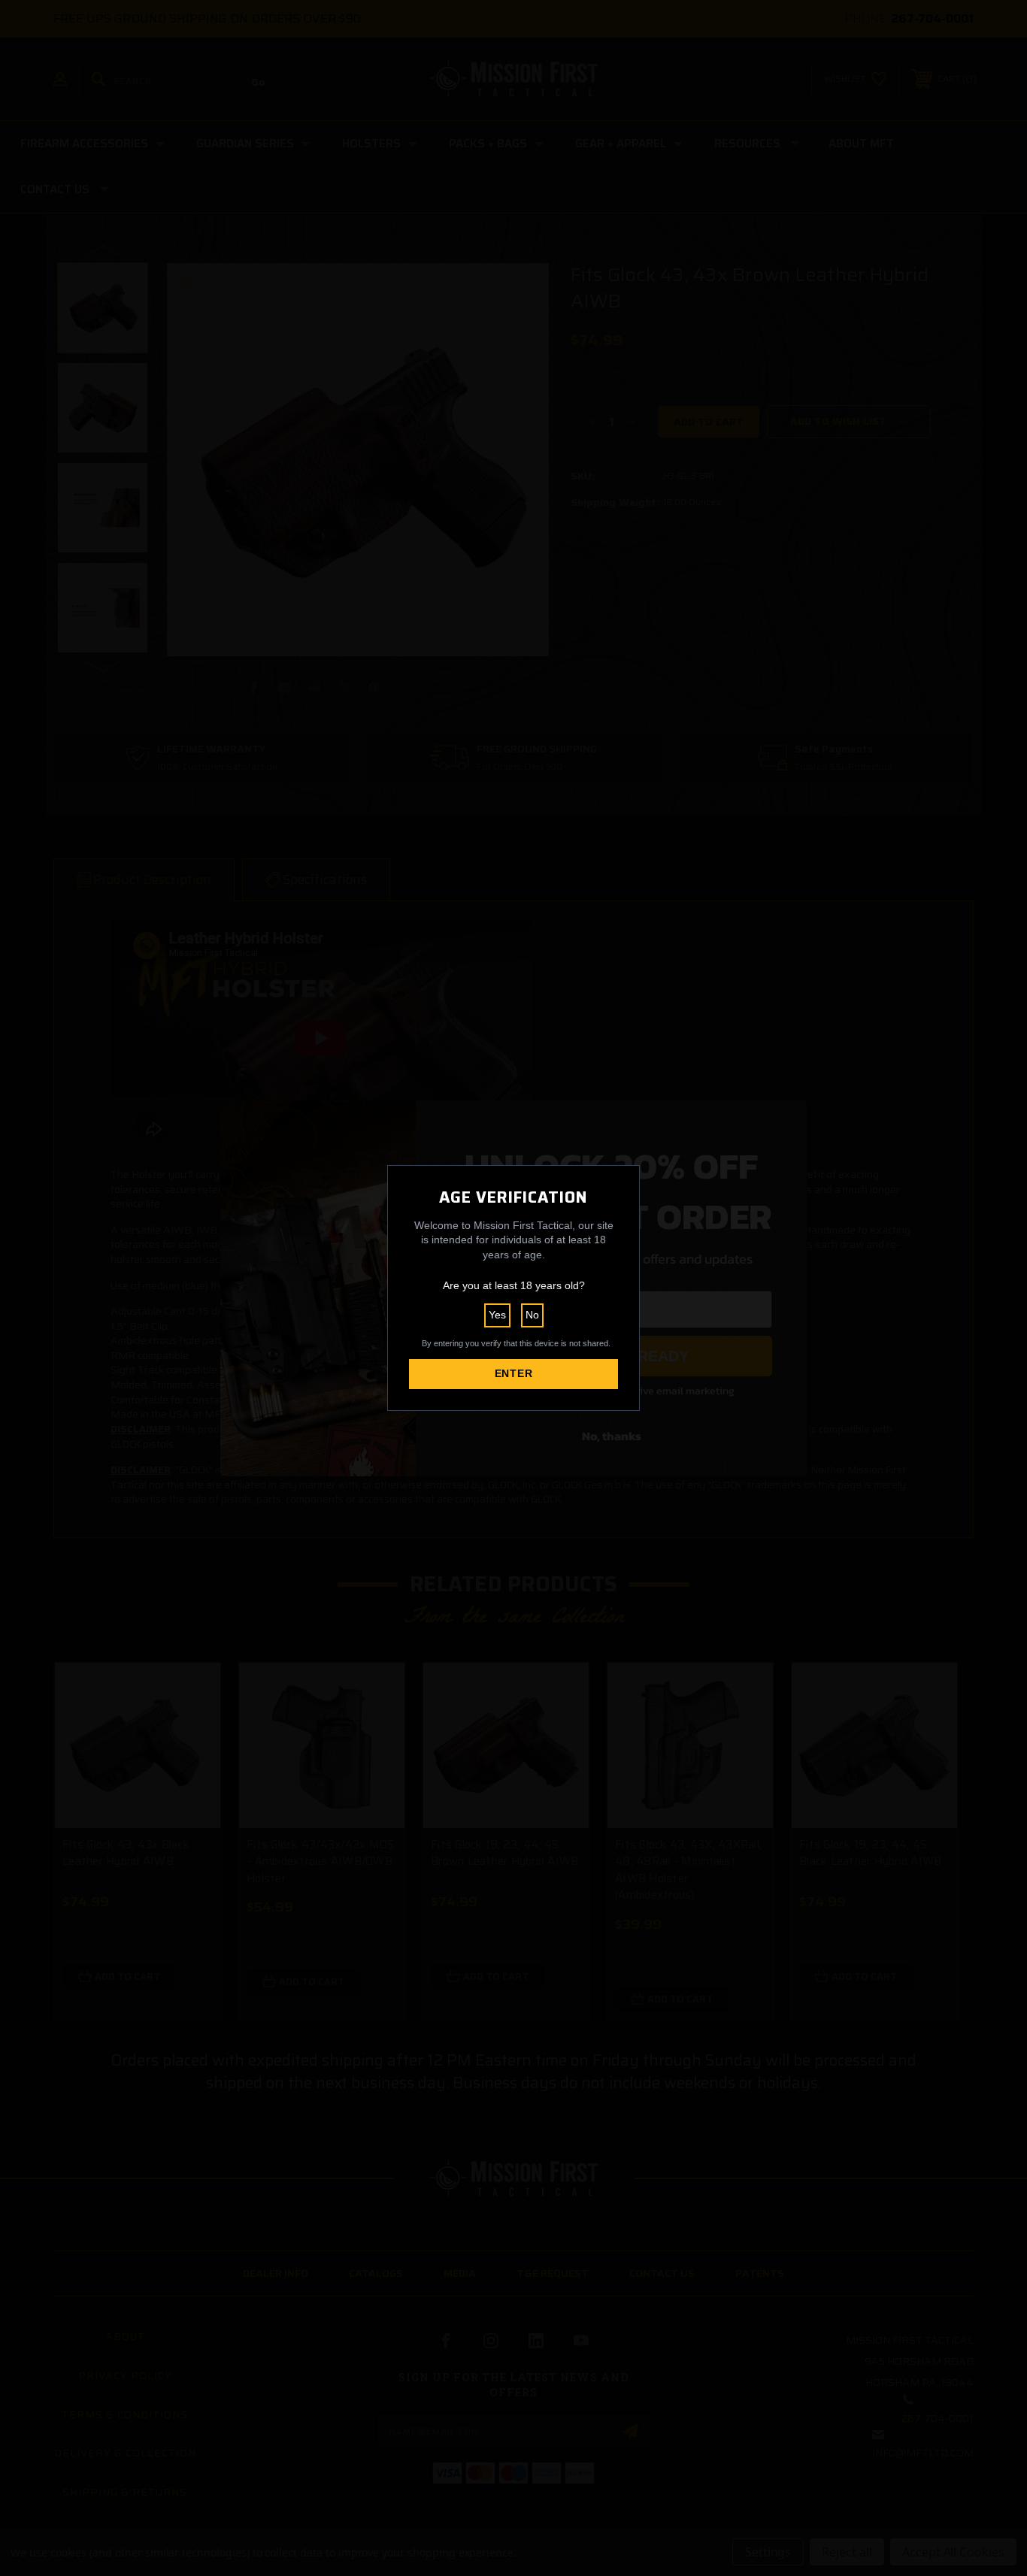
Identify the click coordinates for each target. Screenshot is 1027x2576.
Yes (497, 1315)
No (532, 1315)
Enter (514, 1373)
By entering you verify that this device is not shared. (516, 1343)
